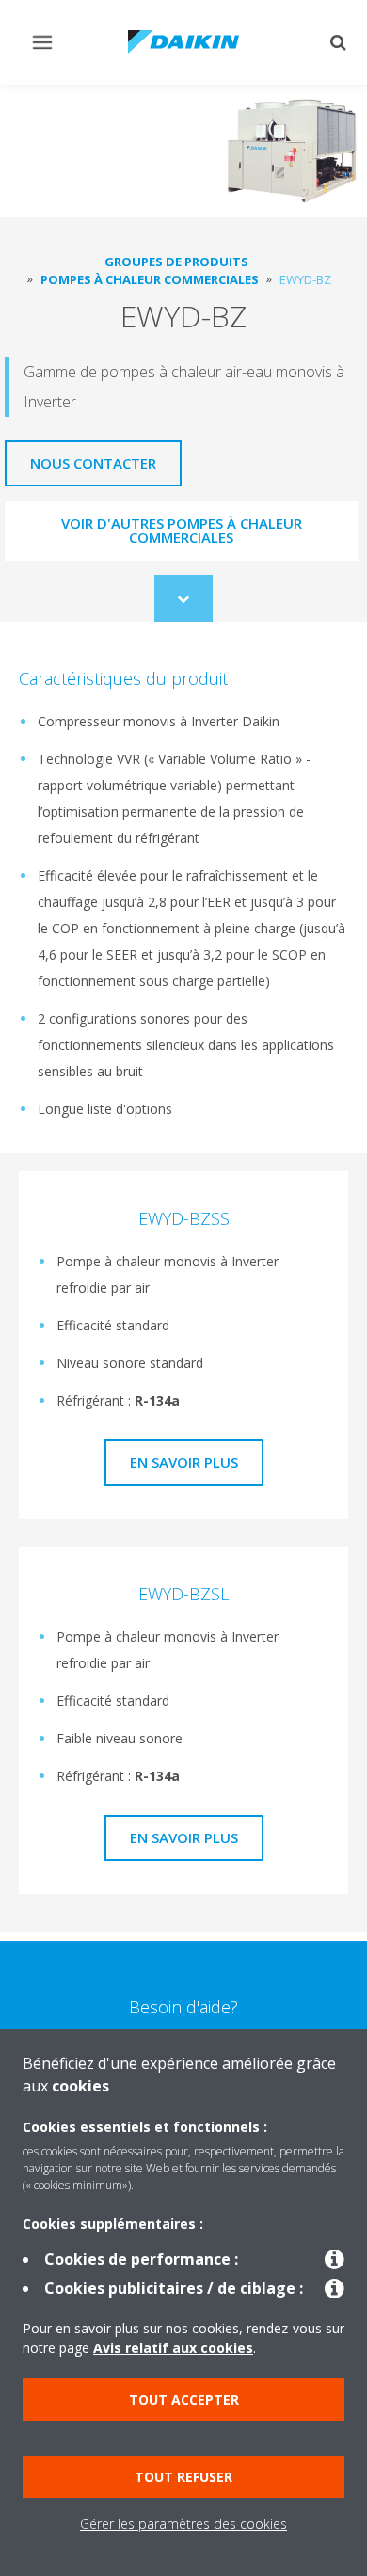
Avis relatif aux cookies (173, 2348)
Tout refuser (183, 2477)
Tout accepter (184, 2400)
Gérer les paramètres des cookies (183, 2524)
